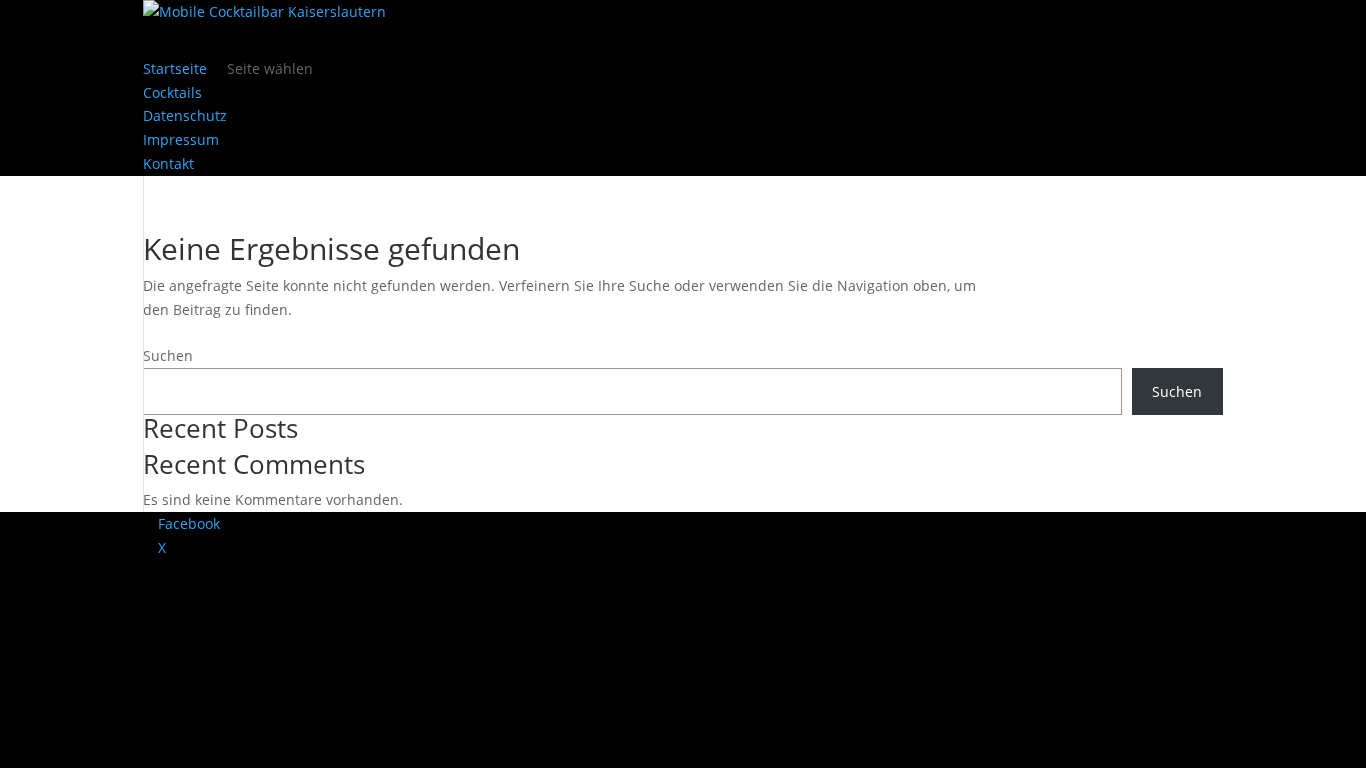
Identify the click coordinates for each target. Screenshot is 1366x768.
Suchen (168, 355)
